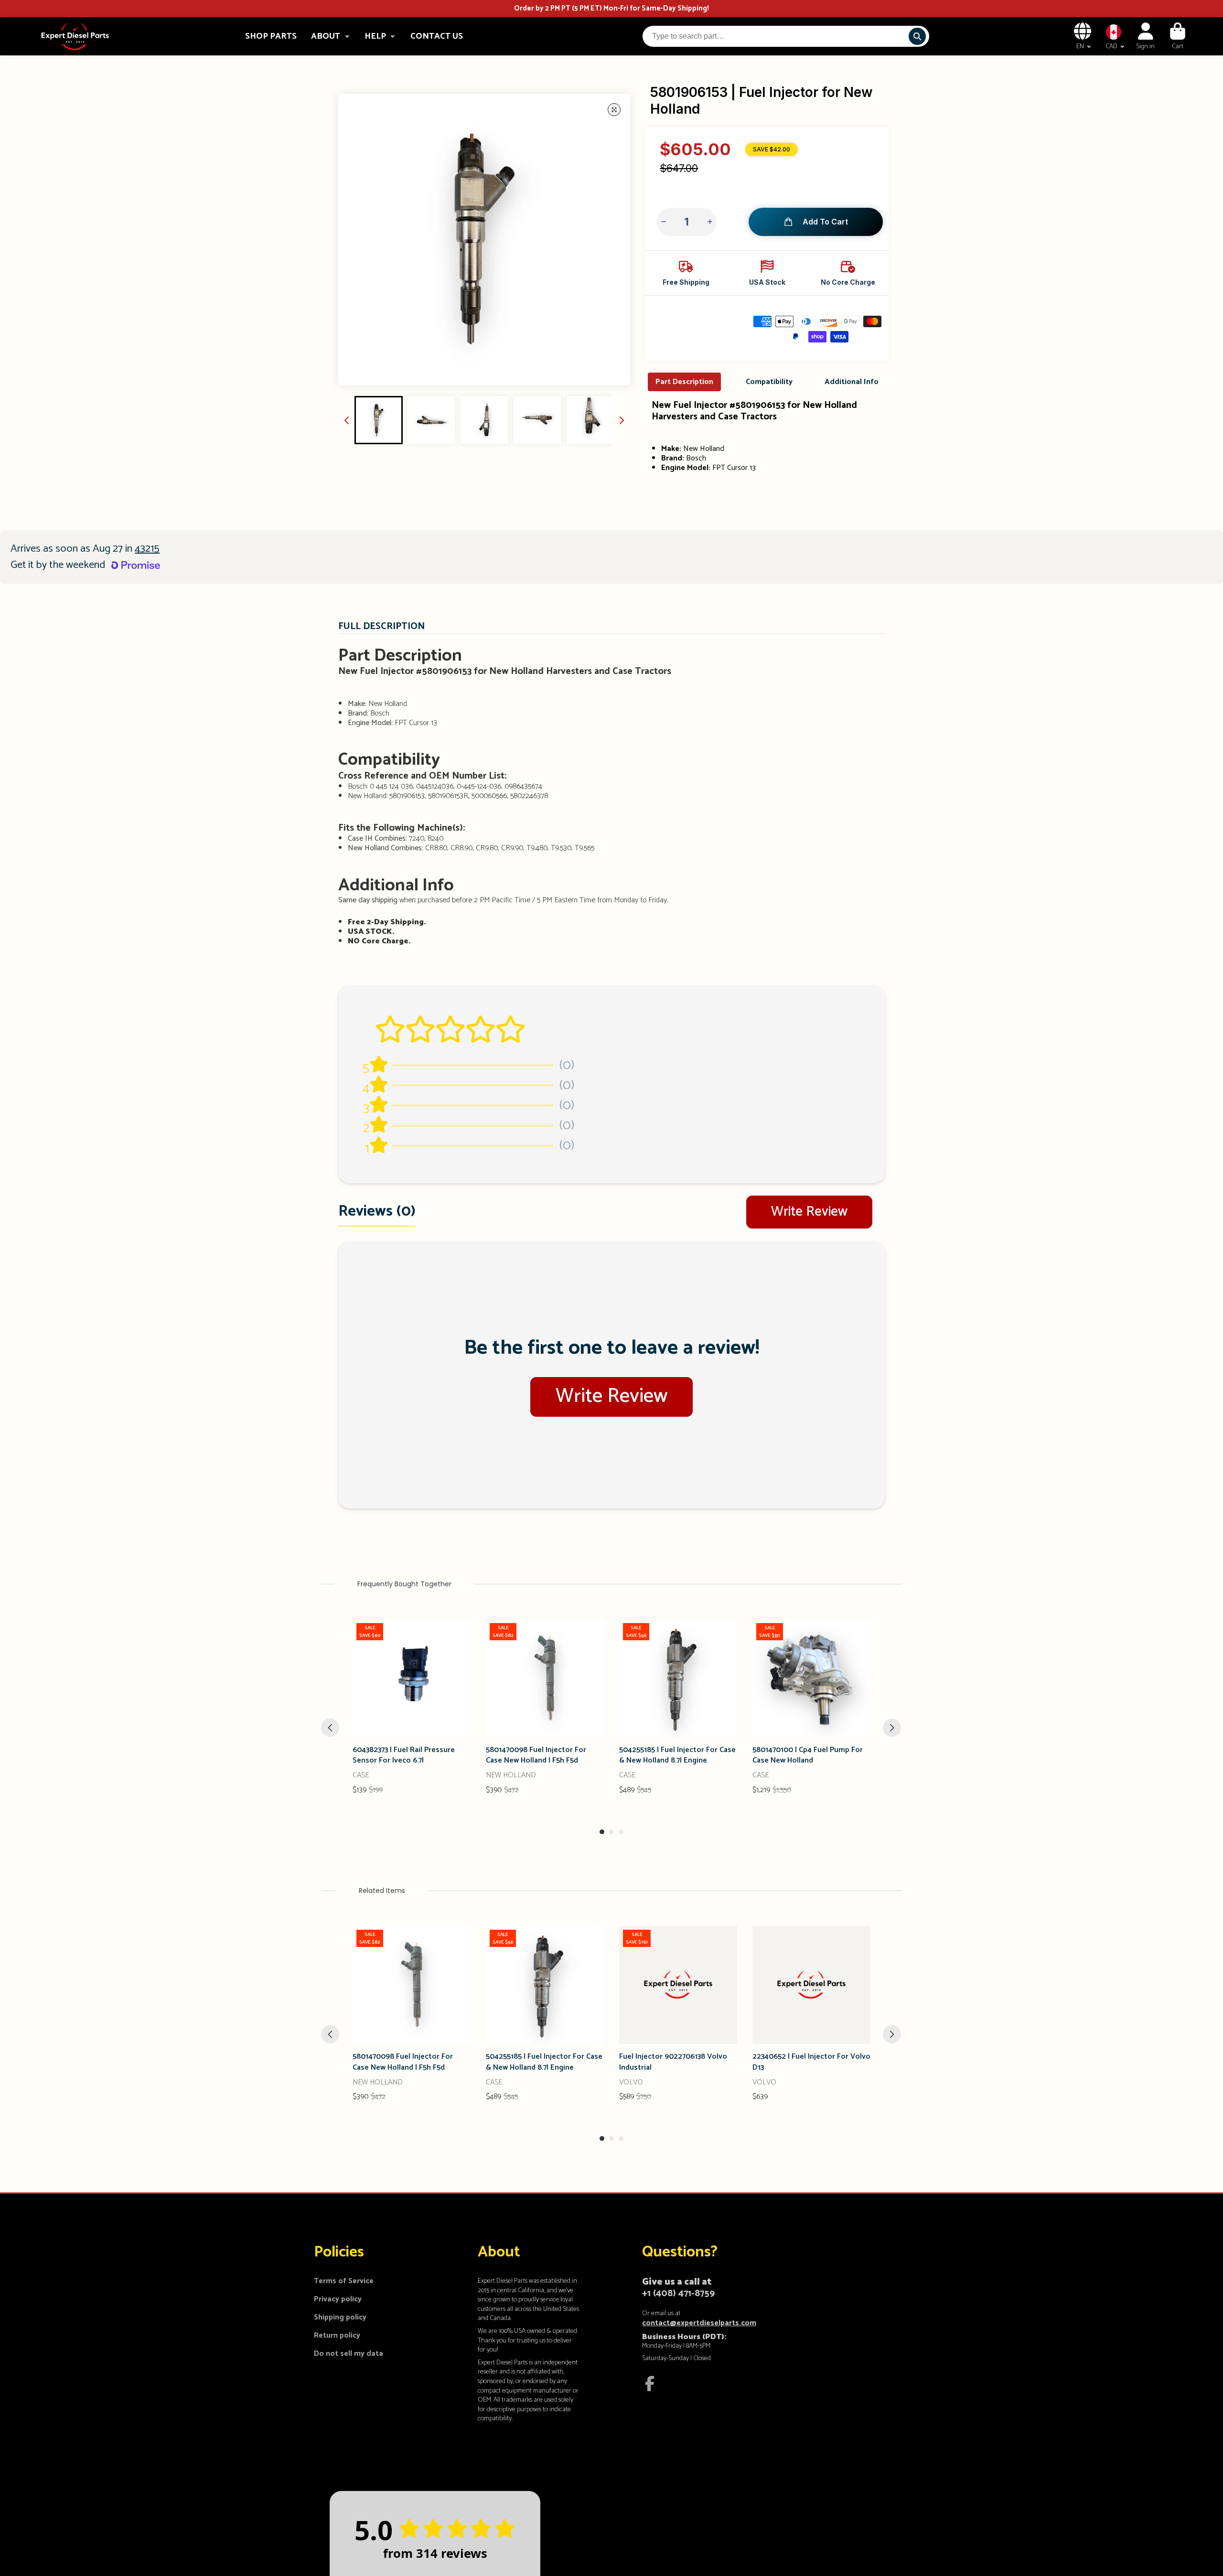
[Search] (917, 36)
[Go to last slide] (347, 420)
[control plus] (709, 222)
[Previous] (330, 1728)
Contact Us (437, 36)
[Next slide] (622, 420)
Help (375, 36)
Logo (75, 36)
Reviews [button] (377, 1211)
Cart (1178, 36)
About (326, 36)
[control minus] (664, 222)
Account (1145, 36)
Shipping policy (340, 2318)
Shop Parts (271, 36)
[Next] (892, 1728)
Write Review (809, 1212)
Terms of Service (344, 2281)
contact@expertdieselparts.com (699, 2323)
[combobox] (786, 36)
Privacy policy (338, 2299)
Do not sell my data (349, 2354)
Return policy (337, 2336)
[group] (379, 420)
